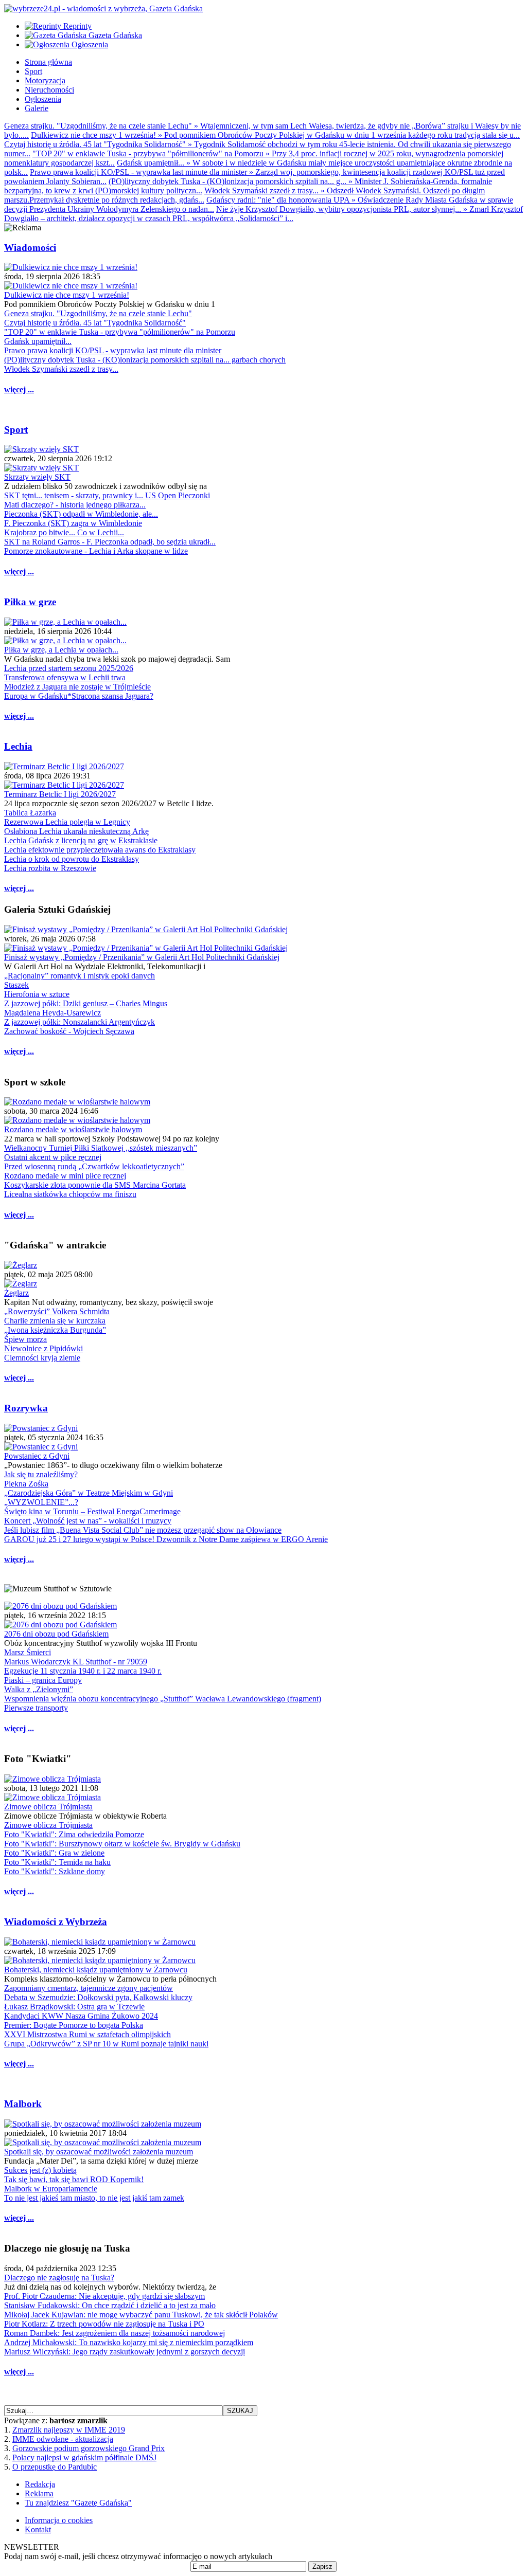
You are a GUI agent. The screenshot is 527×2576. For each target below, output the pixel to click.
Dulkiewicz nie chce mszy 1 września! (67, 295)
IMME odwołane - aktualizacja (63, 2439)
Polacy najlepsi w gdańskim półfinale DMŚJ (84, 2457)
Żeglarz (16, 1293)
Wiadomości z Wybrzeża (56, 1922)
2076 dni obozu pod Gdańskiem (56, 1634)
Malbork (23, 2104)
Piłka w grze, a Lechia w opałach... (61, 650)
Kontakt (38, 2529)
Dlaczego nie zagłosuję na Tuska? (59, 2278)
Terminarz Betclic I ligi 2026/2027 (60, 794)
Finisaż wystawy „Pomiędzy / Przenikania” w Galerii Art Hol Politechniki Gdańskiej (142, 957)
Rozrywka (26, 1408)
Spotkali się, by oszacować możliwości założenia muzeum (99, 2152)
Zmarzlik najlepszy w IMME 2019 (69, 2430)
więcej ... (19, 389)
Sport (16, 430)
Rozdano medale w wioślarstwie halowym (73, 1129)
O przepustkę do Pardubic (55, 2467)
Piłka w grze (30, 602)
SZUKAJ (240, 2411)
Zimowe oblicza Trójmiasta (48, 1807)
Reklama (39, 2493)
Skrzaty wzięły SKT (37, 477)
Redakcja (40, 2484)
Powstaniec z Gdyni (37, 1456)
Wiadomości (30, 248)
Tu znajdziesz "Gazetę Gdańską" (78, 2503)
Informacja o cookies (59, 2520)
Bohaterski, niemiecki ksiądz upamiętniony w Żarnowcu (96, 1970)
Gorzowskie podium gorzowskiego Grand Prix (89, 2448)
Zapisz (322, 2566)
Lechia (18, 746)
